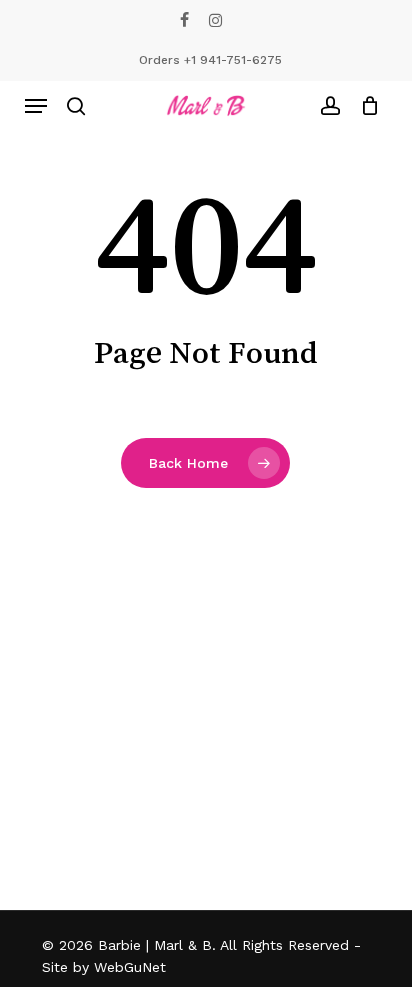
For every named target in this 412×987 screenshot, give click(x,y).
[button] (36, 106)
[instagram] (215, 20)
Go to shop (328, 475)
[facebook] (184, 20)
